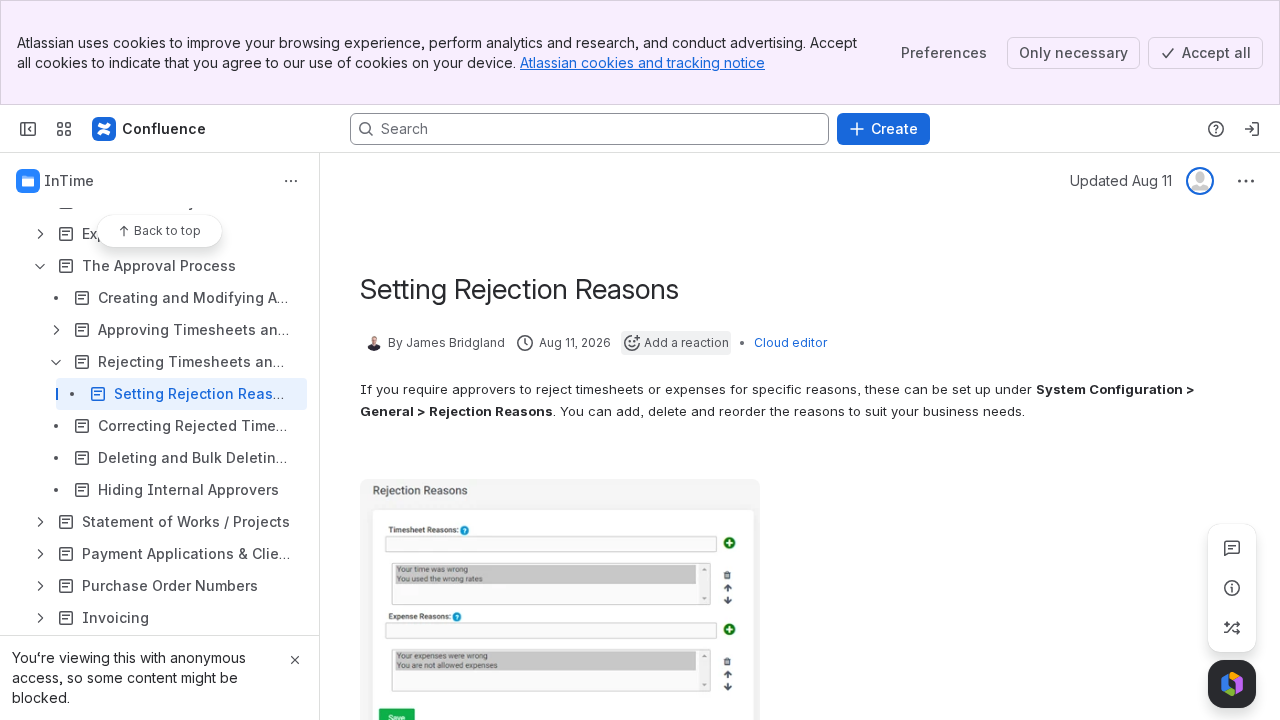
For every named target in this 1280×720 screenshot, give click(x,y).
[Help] (1216, 129)
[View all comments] (1232, 548)
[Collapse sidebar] (28, 129)
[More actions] (291, 181)
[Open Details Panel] (1232, 588)
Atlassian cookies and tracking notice (642, 62)
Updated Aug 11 (1121, 180)
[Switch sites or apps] (64, 129)
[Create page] (1232, 628)
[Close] (295, 660)
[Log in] (1252, 129)
